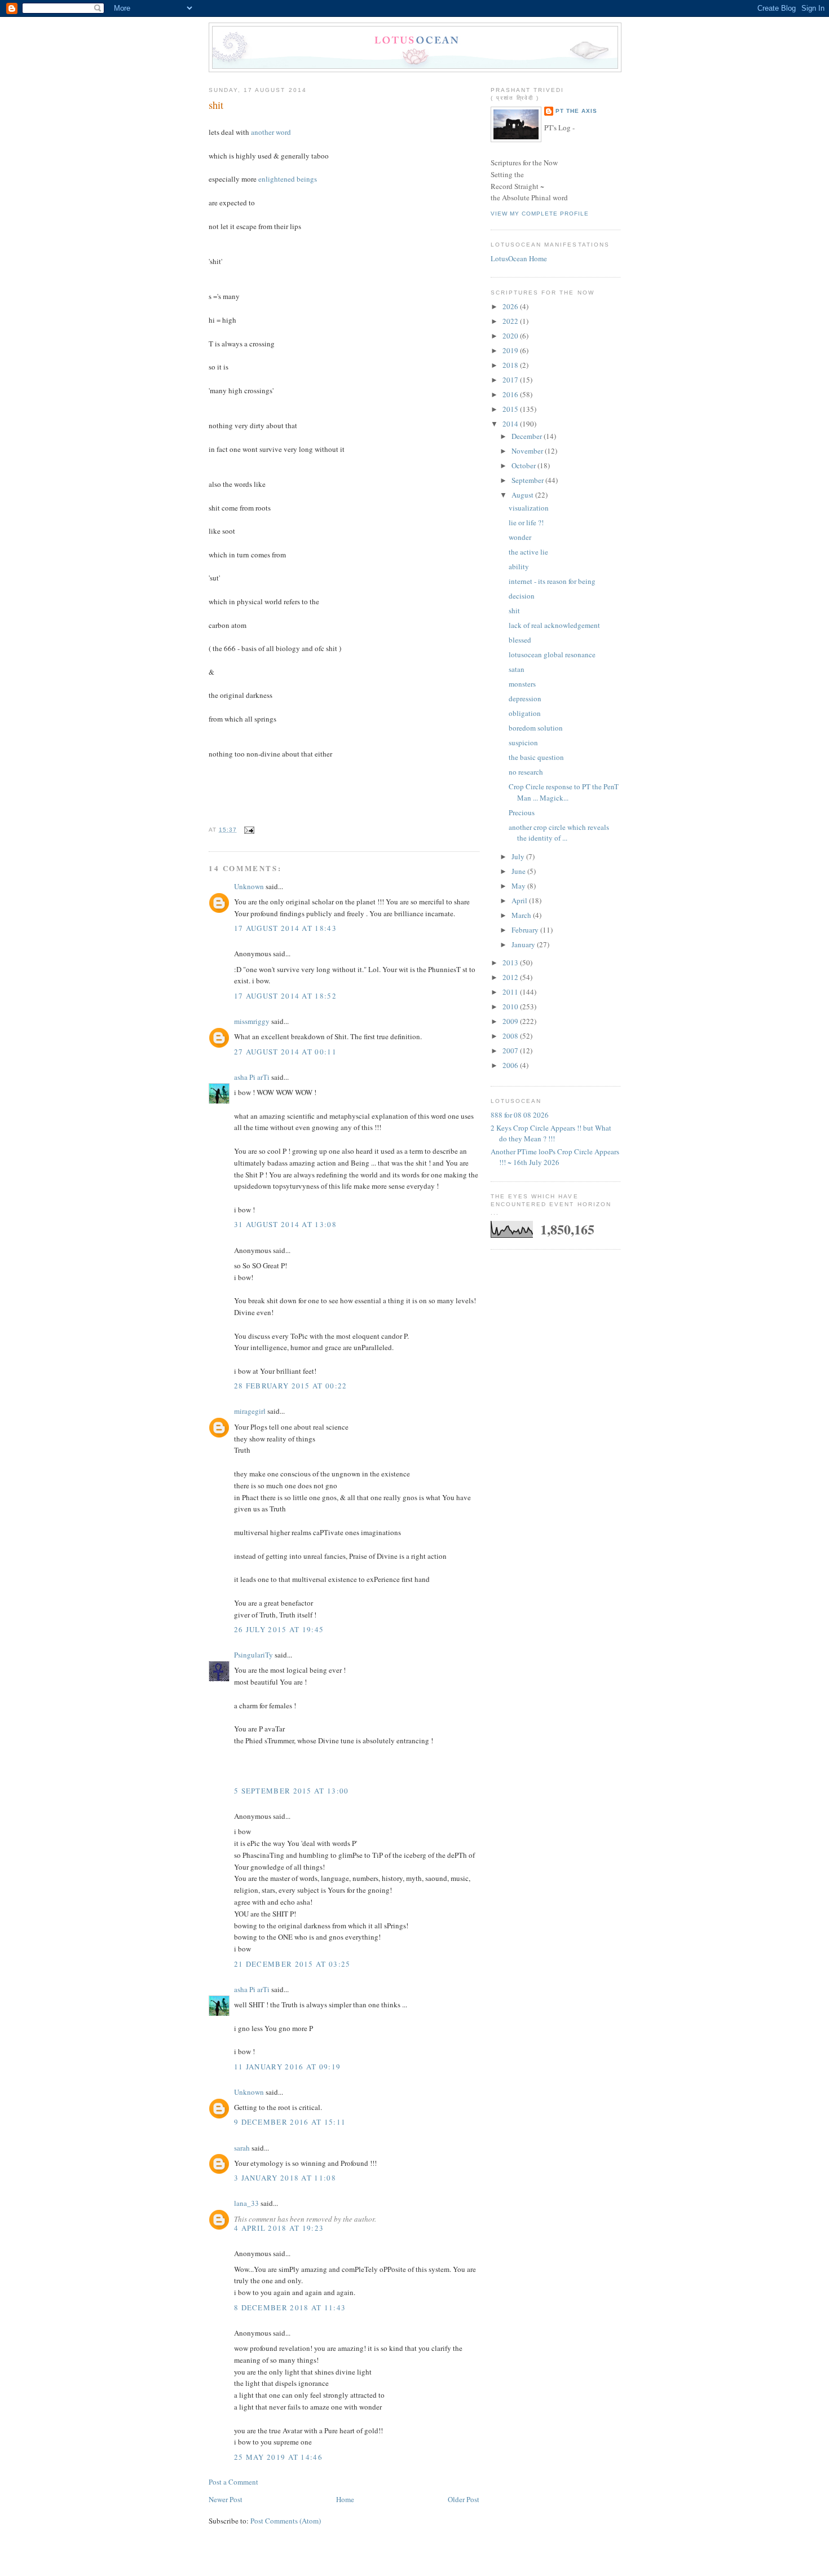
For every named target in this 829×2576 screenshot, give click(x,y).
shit (216, 105)
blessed (520, 640)
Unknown (249, 886)
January (524, 944)
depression (525, 698)
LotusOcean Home (519, 258)
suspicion (523, 742)
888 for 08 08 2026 (520, 1115)
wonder (520, 537)
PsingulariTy (253, 1655)
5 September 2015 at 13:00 (292, 1791)
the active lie (528, 552)
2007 (511, 1050)
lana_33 (246, 2203)
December (528, 436)
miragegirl (250, 1411)
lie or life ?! (526, 522)
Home (345, 2499)
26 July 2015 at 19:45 (279, 1629)
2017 (511, 380)
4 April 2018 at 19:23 (279, 2228)
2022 (511, 321)
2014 (511, 424)
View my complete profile (540, 214)
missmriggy (252, 1021)
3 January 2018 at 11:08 (285, 2178)
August (523, 495)
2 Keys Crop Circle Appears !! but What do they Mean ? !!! (551, 1133)
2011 (511, 992)
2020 (511, 336)
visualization (529, 508)
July (519, 856)
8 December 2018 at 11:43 (290, 2307)
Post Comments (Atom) (286, 2521)
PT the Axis (576, 111)
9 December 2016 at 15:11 (290, 2122)
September (528, 480)
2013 (511, 962)
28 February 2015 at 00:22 (291, 1386)
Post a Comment (233, 2482)
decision (522, 596)
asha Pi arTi (252, 1077)
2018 (511, 365)
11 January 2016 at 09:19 (287, 2067)
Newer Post (226, 2499)
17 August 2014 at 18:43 (285, 928)
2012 (511, 977)
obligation (525, 713)
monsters (522, 684)
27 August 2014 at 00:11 (285, 1052)
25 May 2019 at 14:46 (278, 2457)
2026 (511, 306)
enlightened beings (288, 179)
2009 (511, 1021)
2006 (511, 1065)
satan (517, 669)
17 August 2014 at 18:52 (285, 996)
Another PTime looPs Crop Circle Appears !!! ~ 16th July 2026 (555, 1157)
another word (271, 132)
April (520, 900)
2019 (511, 350)
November (528, 451)
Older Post (464, 2499)
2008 (511, 1036)
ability (519, 566)
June (519, 871)
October (524, 465)
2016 (511, 394)
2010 (511, 1006)
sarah (242, 2148)
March (522, 915)
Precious (522, 812)
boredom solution (536, 728)
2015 (511, 409)
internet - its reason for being (552, 581)
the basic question (536, 757)
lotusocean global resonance (552, 654)
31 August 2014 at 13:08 (285, 1224)
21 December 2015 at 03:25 (292, 1964)
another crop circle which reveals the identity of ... (559, 833)
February (526, 930)
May (519, 886)
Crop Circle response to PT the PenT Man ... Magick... (564, 792)
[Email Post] (248, 830)
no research (526, 772)
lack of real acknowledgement (554, 625)
